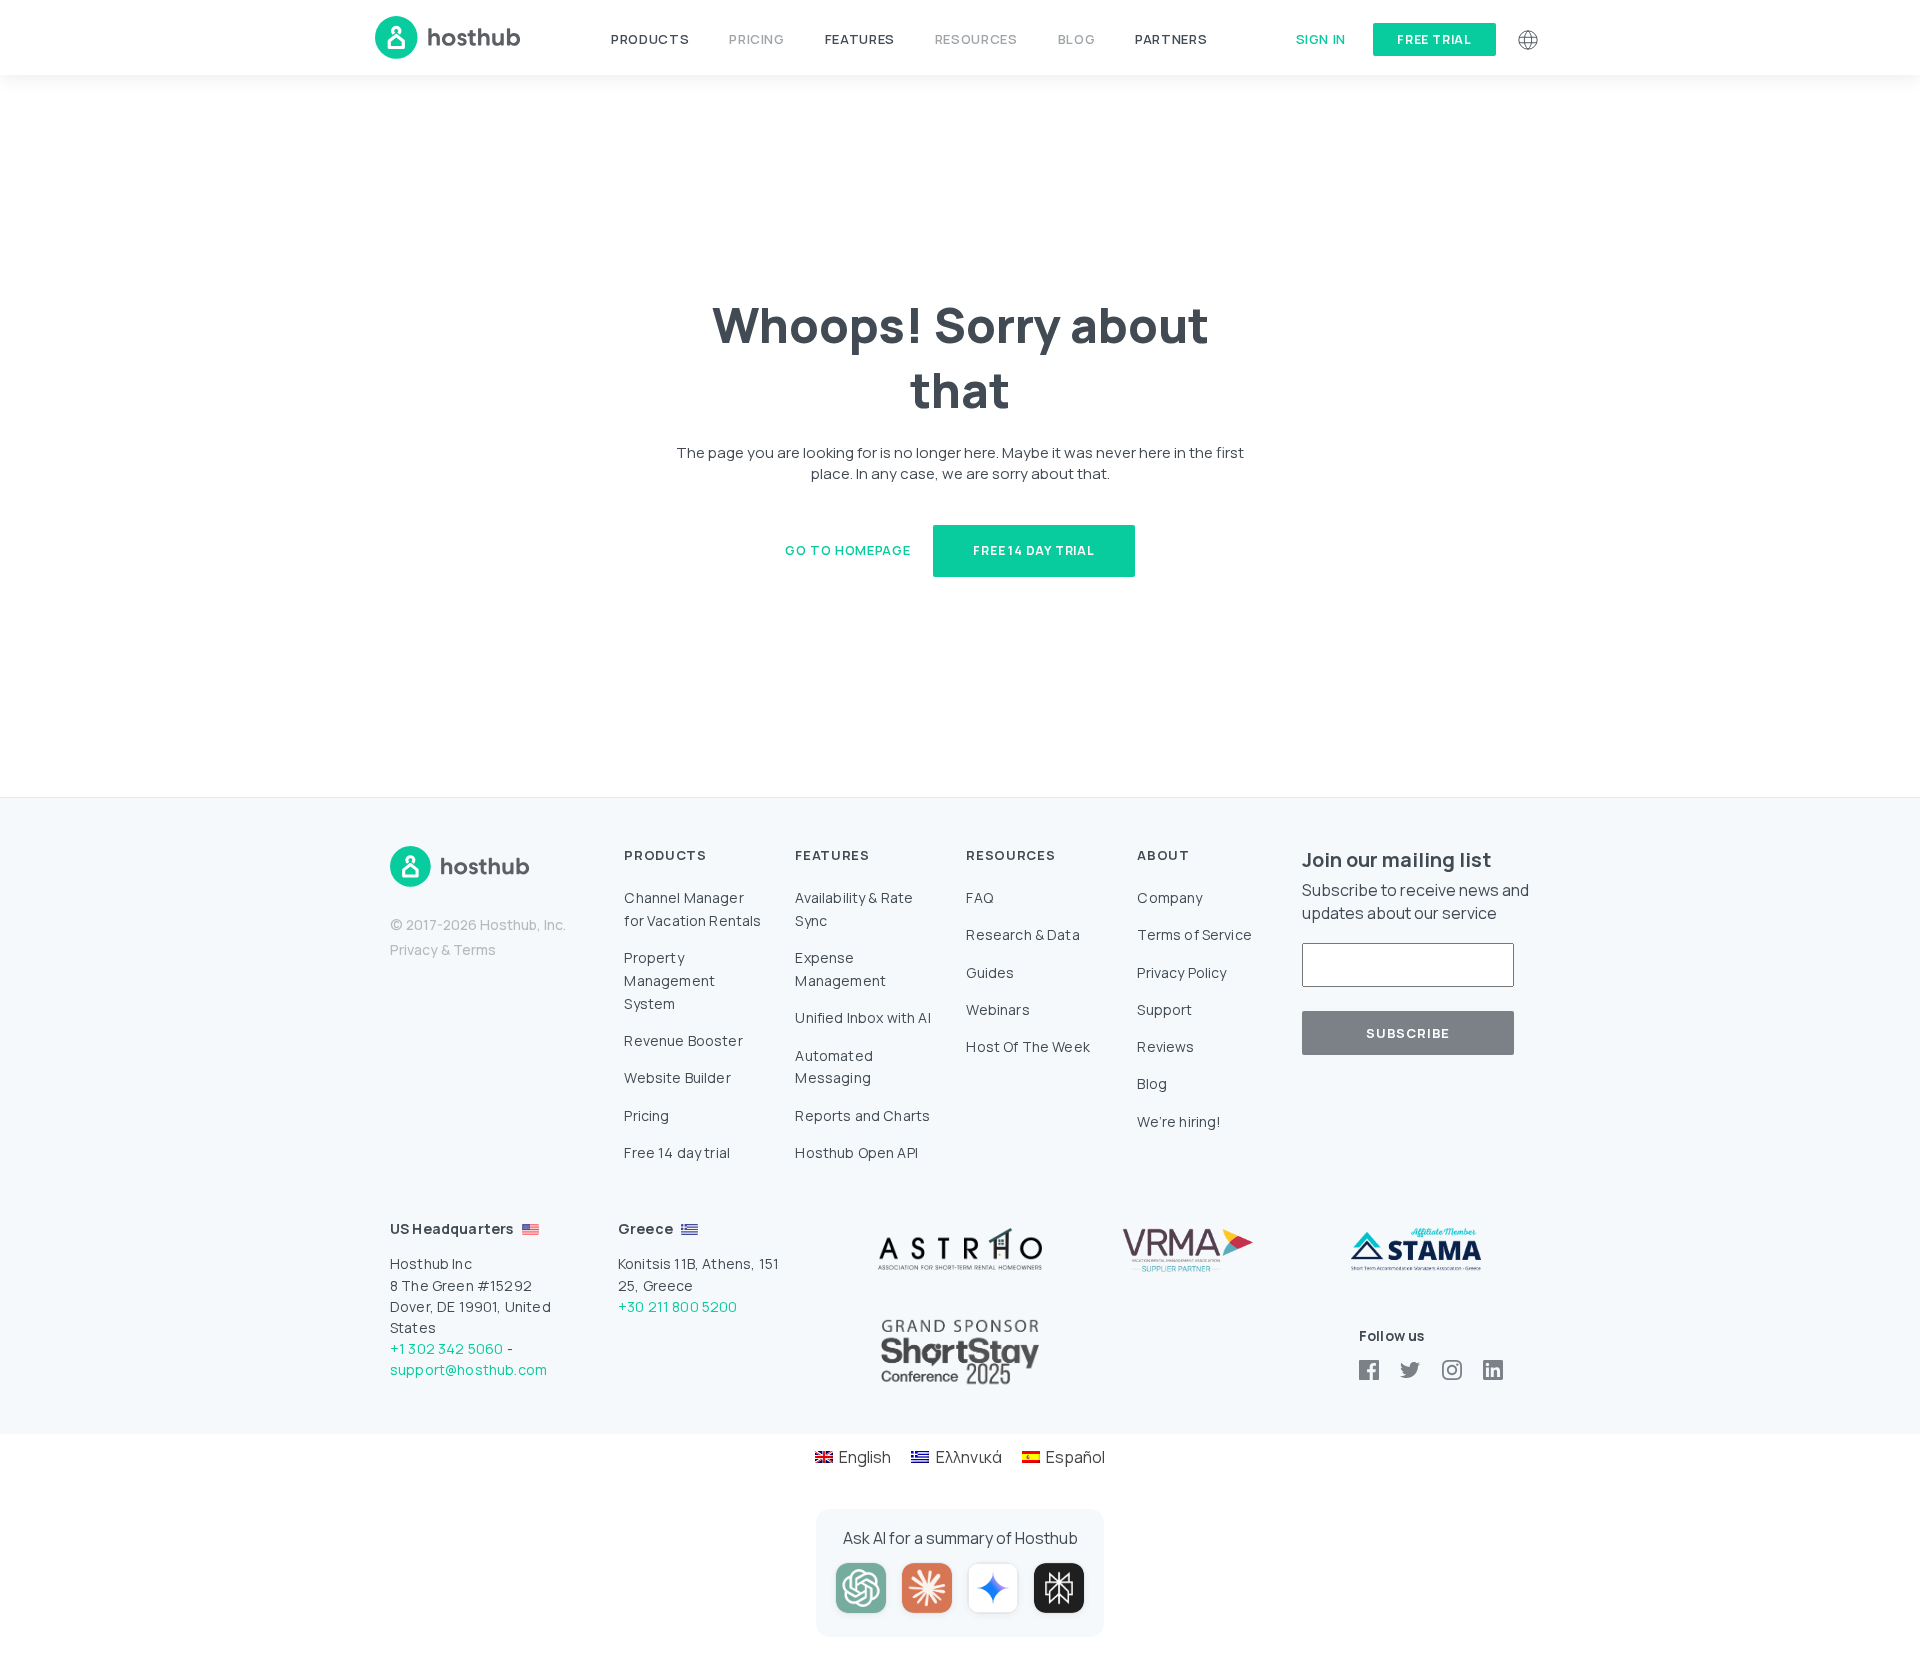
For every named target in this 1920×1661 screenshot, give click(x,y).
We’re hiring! (1179, 1121)
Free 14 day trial (1034, 550)
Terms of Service (1194, 934)
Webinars (997, 1009)
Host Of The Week (1028, 1046)
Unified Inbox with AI (862, 1017)
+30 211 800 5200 (678, 1306)
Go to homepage (847, 550)
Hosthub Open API (856, 1152)
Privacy (414, 949)
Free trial (1434, 39)
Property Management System (669, 980)
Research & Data (1022, 934)
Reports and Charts (862, 1115)
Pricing (756, 39)
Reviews (1165, 1046)
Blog (1077, 39)
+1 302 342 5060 (446, 1348)
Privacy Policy (1181, 972)
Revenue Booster (683, 1040)
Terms (474, 949)
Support (1164, 1009)
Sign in (1321, 39)
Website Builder (677, 1077)
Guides (990, 972)
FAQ (979, 897)
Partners (1171, 39)
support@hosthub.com (468, 1369)
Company (1169, 897)
